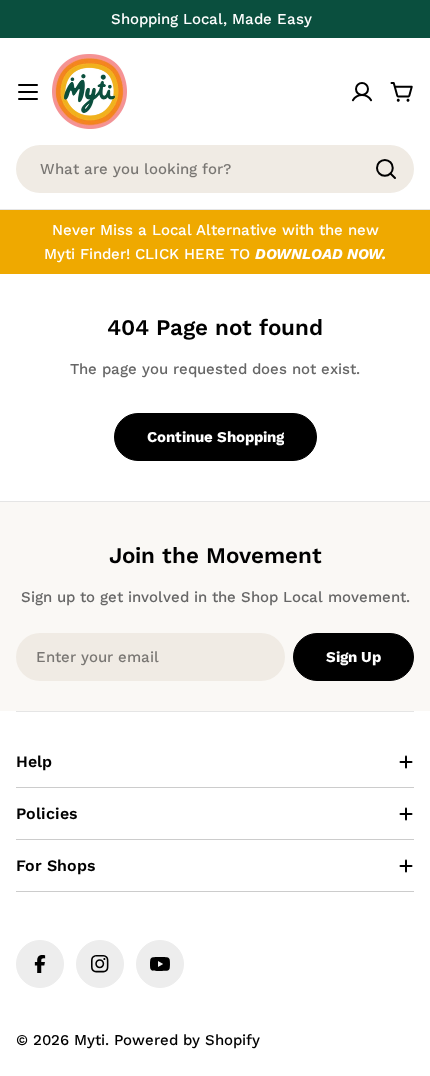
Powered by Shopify (187, 1040)
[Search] (386, 169)
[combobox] (215, 169)
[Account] (362, 92)
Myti (89, 1040)
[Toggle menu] (28, 92)
